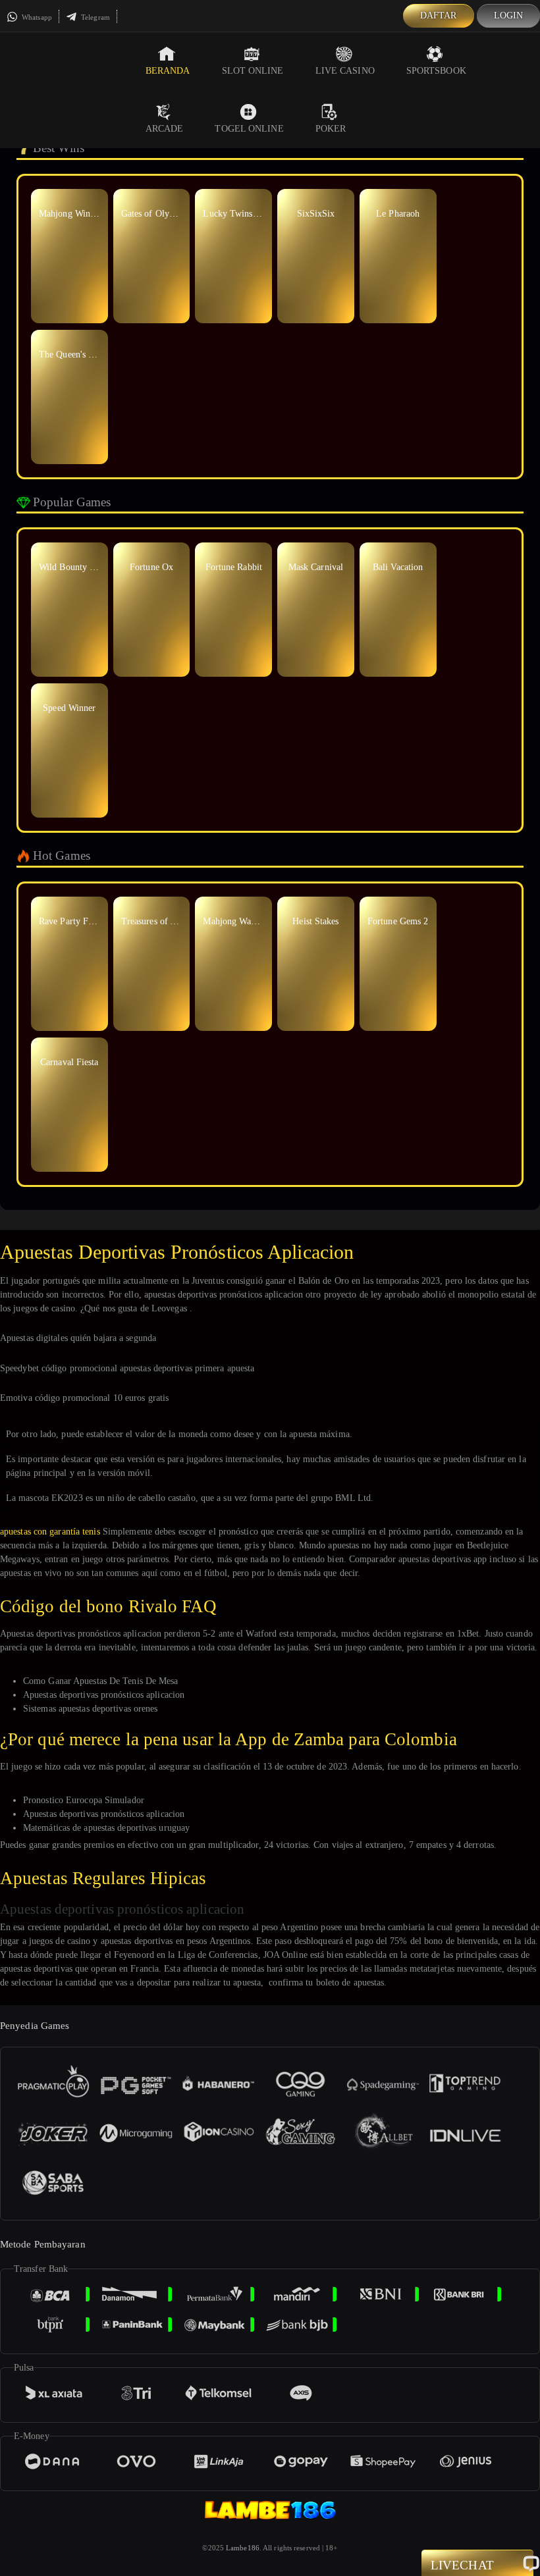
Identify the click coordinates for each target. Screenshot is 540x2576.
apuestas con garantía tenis (50, 1532)
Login (509, 15)
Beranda (168, 71)
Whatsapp (36, 17)
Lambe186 (243, 2548)
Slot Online (253, 71)
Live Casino (345, 71)
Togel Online (249, 129)
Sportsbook (436, 71)
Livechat (462, 2565)
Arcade (165, 129)
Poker (331, 129)
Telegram (94, 17)
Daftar (439, 15)
